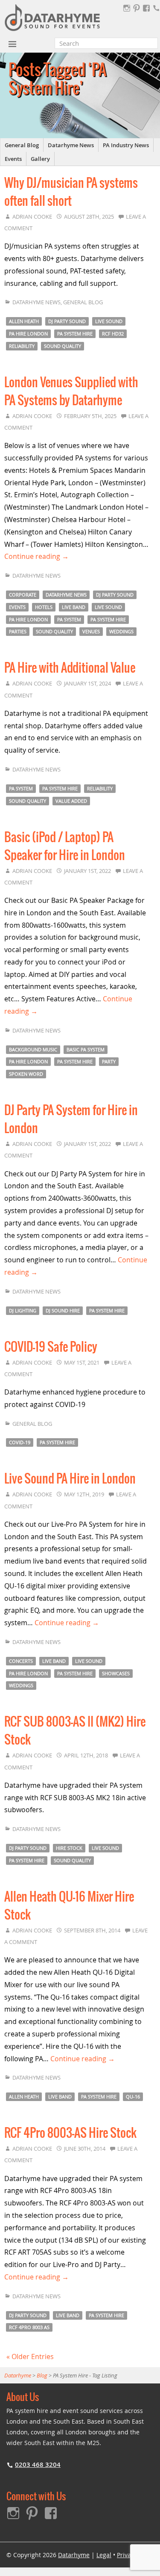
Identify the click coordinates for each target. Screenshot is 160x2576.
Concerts (21, 1661)
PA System (69, 619)
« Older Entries (30, 2356)
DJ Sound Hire (63, 1310)
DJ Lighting (23, 1310)
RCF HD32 (113, 334)
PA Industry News (126, 145)
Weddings (121, 631)
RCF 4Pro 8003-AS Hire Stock (70, 2134)
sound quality (63, 346)
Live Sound (109, 321)
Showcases (116, 1673)
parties (18, 631)
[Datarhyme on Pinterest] (137, 8)
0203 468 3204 (38, 2465)
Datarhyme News (71, 145)
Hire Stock (69, 1848)
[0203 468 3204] (156, 8)
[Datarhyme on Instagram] (127, 8)
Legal (104, 2555)
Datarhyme (74, 2555)
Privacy (127, 2555)
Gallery (40, 159)
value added (71, 801)
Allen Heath (24, 321)
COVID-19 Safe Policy (51, 1347)
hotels (44, 607)
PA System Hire (75, 334)
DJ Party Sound (67, 321)
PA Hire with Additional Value (70, 668)
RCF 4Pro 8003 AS (29, 2327)
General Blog (22, 145)
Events (13, 159)
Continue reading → (36, 556)
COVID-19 (20, 1442)
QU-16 (133, 2097)
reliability (22, 346)
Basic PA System (86, 1049)
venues (91, 631)
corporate (23, 595)
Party (109, 1061)
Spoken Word (26, 1074)
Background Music (33, 1049)
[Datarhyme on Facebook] (146, 8)
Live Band (74, 607)
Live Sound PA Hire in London (70, 1479)
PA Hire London (28, 334)
